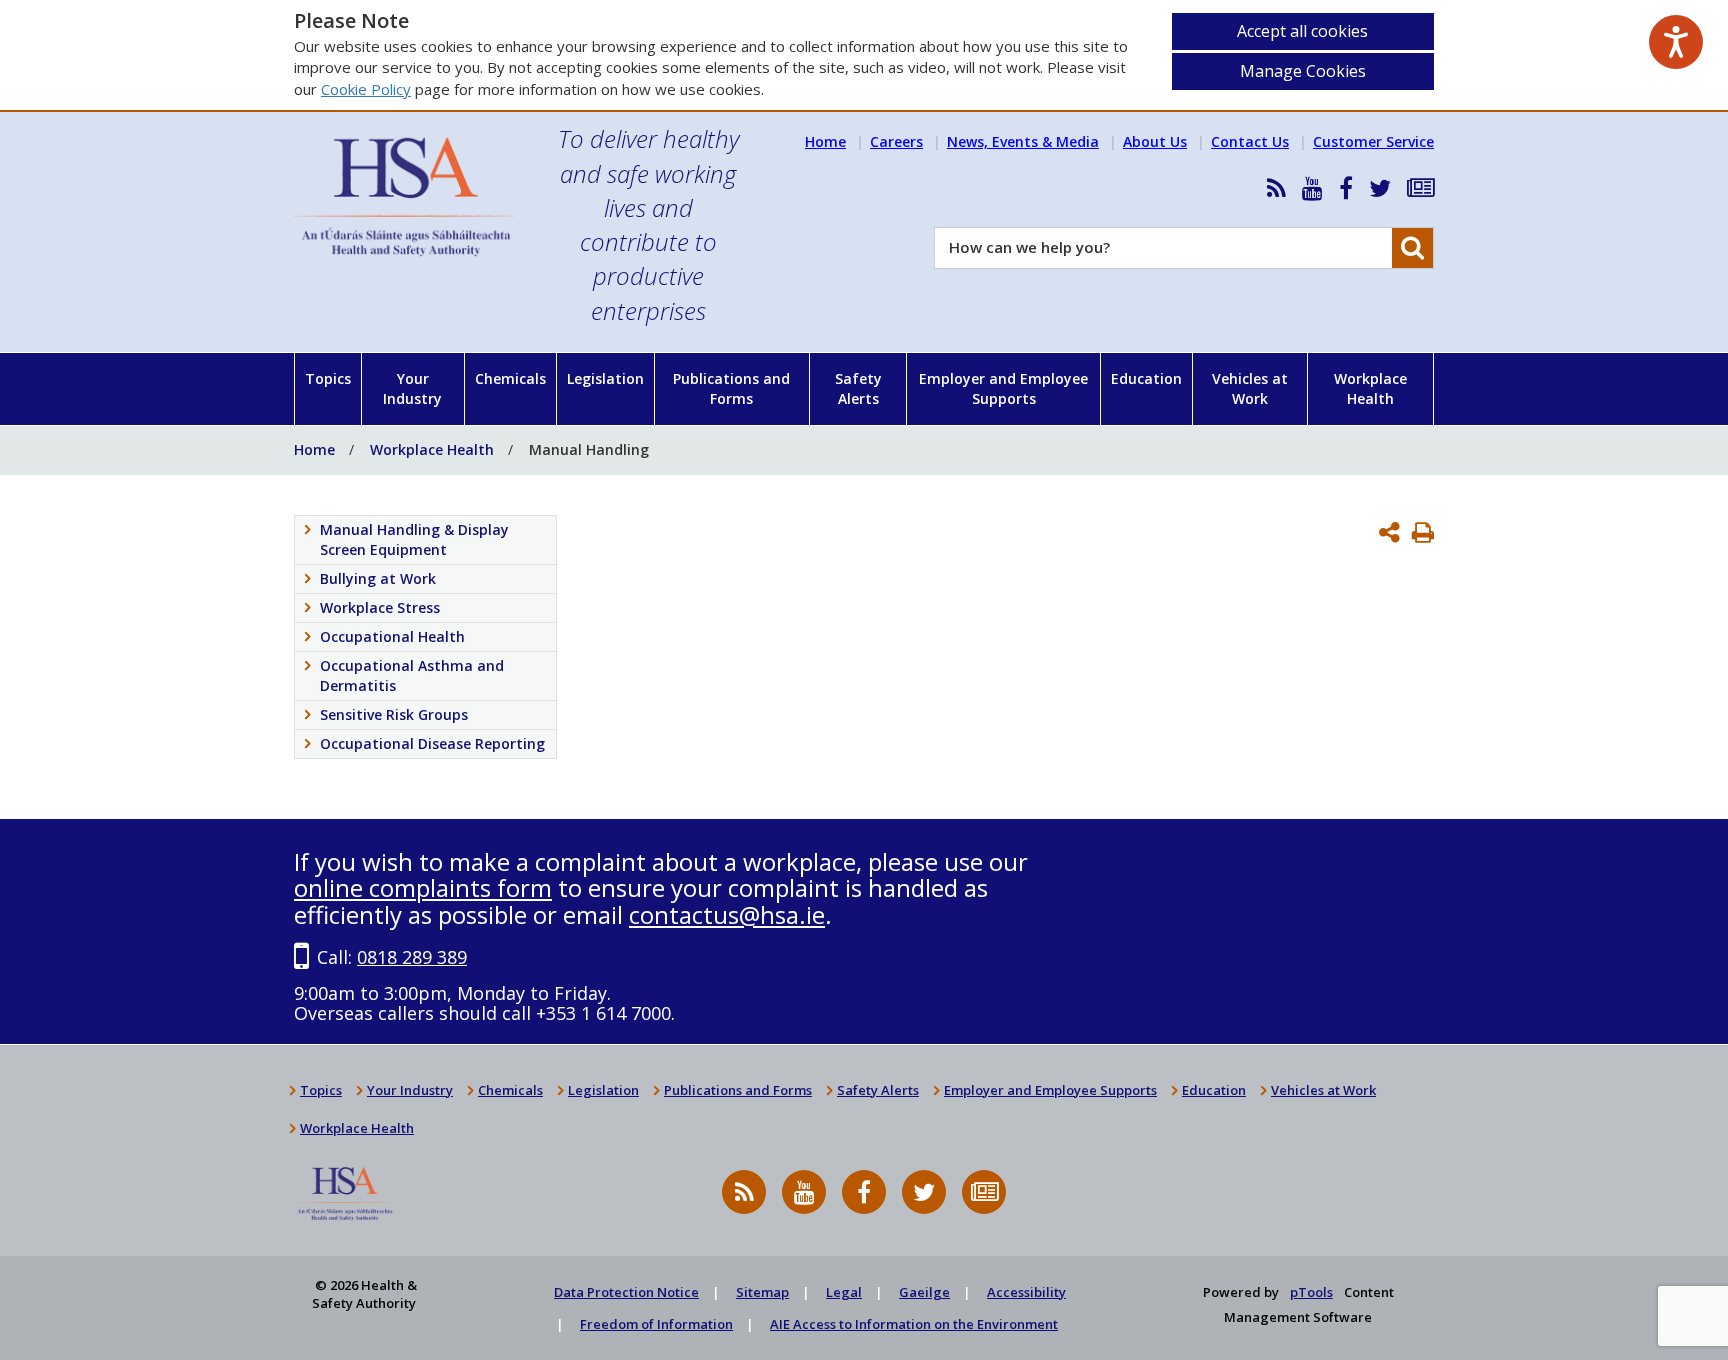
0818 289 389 (412, 957)
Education (1146, 378)
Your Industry (412, 388)
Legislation (605, 378)
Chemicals (510, 378)
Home (825, 141)
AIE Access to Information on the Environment (914, 1324)
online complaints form (423, 887)
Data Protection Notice (626, 1292)
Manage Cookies (1303, 71)
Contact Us (1250, 141)
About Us (1155, 141)
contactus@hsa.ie (727, 914)
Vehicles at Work (1250, 388)
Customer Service (1373, 141)
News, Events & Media (1023, 141)
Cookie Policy (366, 89)
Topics (328, 378)
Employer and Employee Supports (1003, 388)
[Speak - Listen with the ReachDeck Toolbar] (1676, 42)
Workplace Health (1370, 388)
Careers (896, 141)
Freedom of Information (656, 1324)
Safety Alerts (858, 388)
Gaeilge (924, 1292)
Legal (844, 1292)
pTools (1311, 1292)
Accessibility (1026, 1292)
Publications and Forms (731, 388)
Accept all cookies (1302, 31)
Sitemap (762, 1292)
